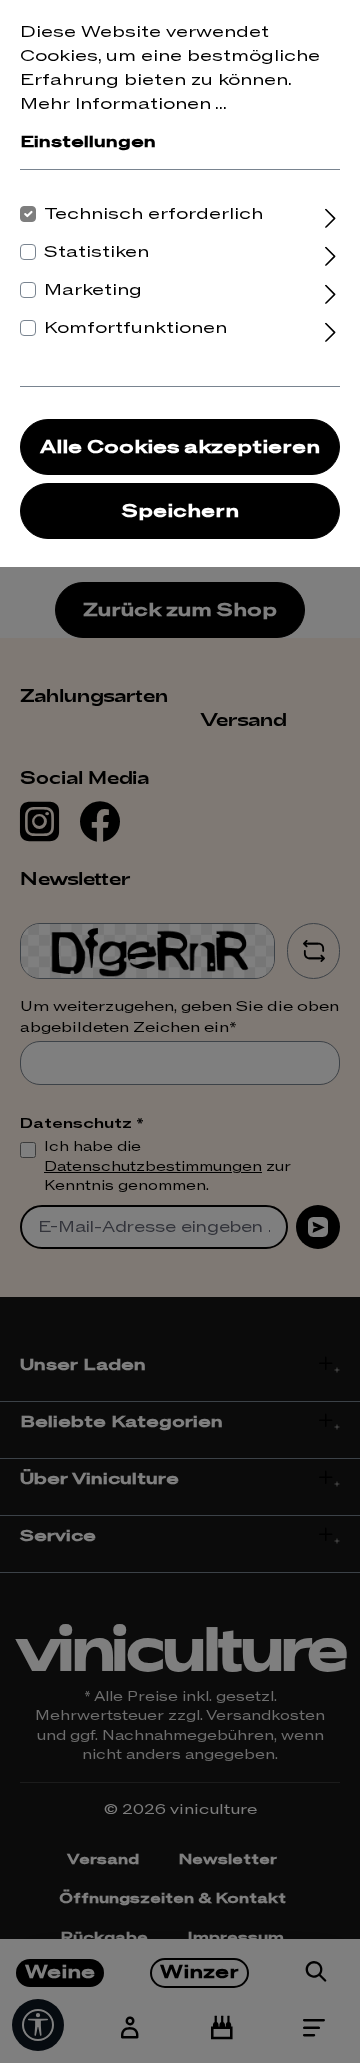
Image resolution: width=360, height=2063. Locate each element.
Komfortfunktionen (135, 328)
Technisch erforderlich (153, 214)
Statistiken (96, 252)
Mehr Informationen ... (123, 104)
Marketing (93, 290)
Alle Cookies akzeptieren (180, 447)
